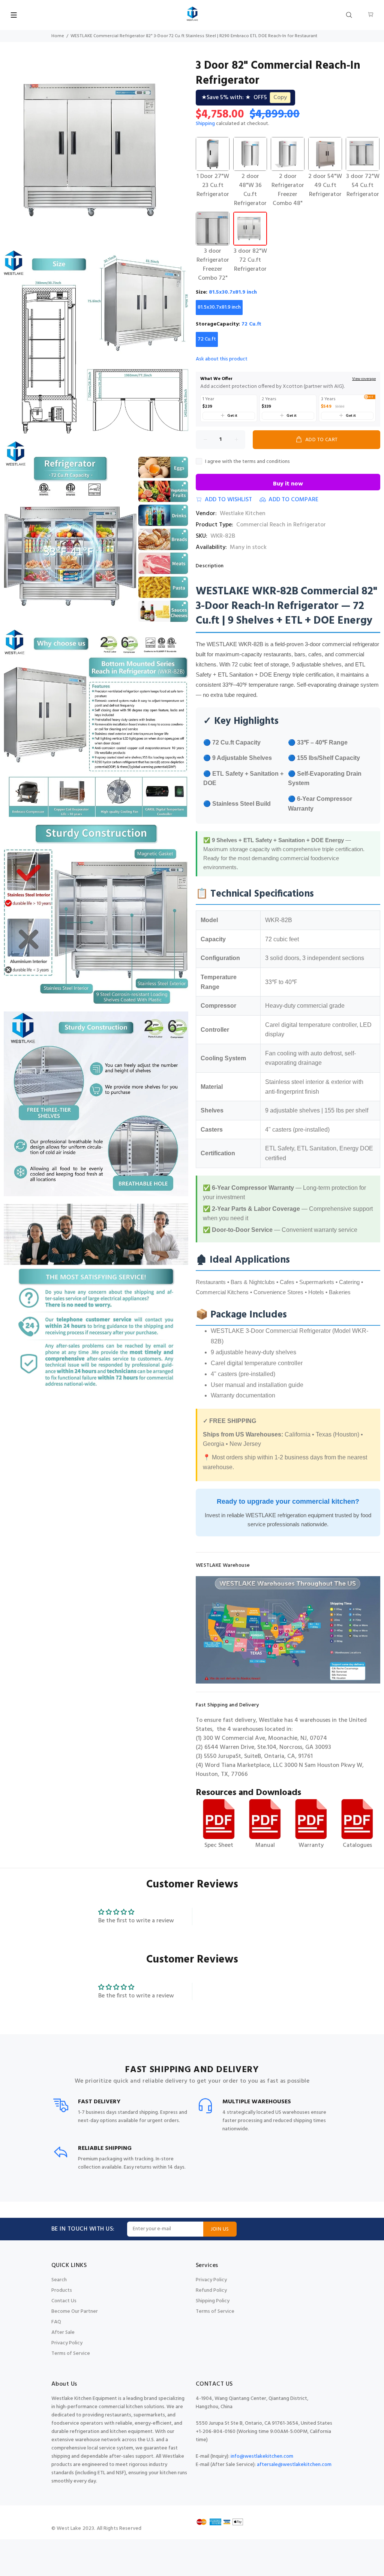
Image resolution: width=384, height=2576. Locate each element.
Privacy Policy (67, 2343)
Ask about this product (222, 359)
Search (59, 2280)
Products (62, 2290)
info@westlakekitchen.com (262, 2456)
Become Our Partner (75, 2311)
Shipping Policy (213, 2301)
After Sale (63, 2333)
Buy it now (288, 484)
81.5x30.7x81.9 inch (219, 307)
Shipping (205, 124)
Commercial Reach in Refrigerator (281, 525)
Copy (280, 98)
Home (58, 36)
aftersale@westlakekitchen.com (294, 2465)
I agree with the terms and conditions (247, 462)
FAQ (56, 2322)
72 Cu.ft (207, 339)
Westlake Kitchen (243, 514)
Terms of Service (71, 2354)
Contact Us (64, 2301)
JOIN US (220, 2229)
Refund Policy (211, 2290)
